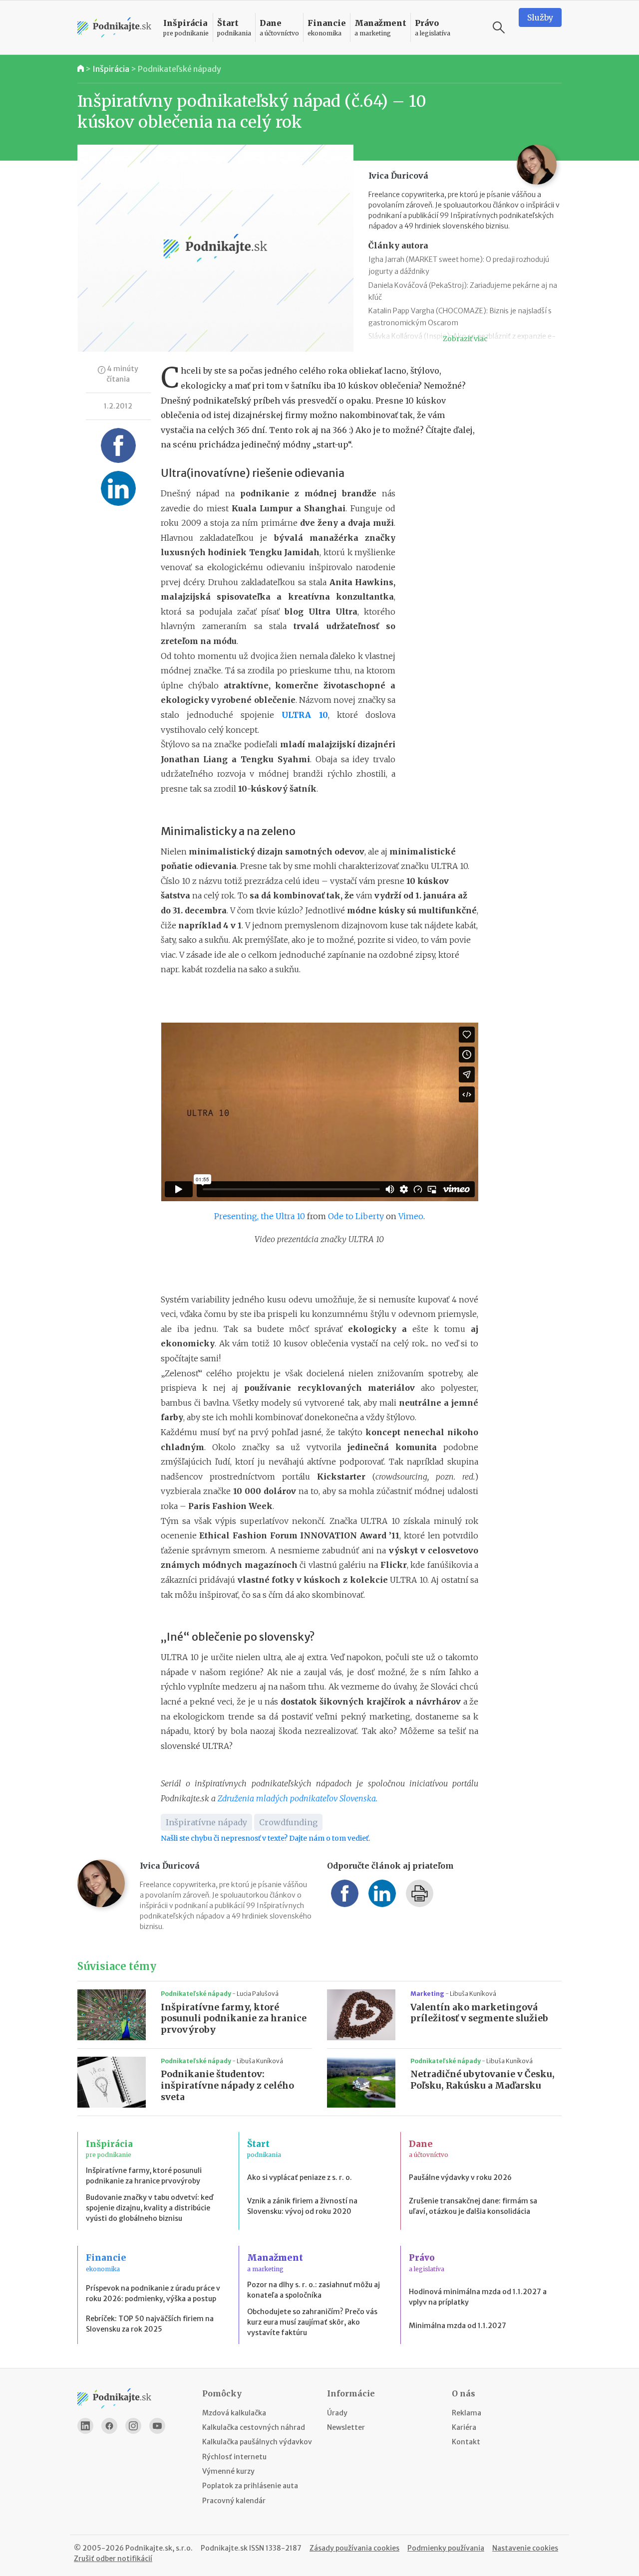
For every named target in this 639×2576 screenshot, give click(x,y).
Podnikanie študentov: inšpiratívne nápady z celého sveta (227, 2086)
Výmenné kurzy (228, 2471)
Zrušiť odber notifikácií (113, 2559)
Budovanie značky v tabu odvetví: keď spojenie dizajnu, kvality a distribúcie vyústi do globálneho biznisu (150, 2208)
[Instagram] (133, 2426)
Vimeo (411, 1216)
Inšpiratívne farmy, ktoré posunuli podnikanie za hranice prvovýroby (234, 2019)
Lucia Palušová (258, 1994)
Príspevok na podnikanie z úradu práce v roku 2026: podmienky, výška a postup (153, 2293)
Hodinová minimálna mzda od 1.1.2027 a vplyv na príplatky (478, 2297)
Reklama (467, 2413)
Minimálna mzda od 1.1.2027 (458, 2326)
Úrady (337, 2413)
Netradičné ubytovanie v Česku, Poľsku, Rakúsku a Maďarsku (482, 2080)
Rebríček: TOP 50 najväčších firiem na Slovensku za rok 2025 (150, 2324)
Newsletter (346, 2427)
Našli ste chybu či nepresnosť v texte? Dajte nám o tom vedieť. (265, 1838)
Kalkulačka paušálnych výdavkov (257, 2442)
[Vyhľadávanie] (499, 27)
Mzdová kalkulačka (234, 2413)
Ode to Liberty (356, 1216)
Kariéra (464, 2427)
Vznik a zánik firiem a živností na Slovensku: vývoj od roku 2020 (302, 2206)
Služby (540, 17)
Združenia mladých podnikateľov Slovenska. (298, 1798)
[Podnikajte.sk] (114, 28)
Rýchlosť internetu (234, 2457)
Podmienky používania (446, 2548)
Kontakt (466, 2442)
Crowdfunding (288, 1822)
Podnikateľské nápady (179, 69)
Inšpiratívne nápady (206, 1822)
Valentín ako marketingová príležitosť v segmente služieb (479, 2013)
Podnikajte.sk (224, 2548)
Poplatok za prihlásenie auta (250, 2486)
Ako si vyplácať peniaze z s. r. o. (300, 2177)
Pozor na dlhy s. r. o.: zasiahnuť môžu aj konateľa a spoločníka (314, 2290)
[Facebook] (109, 2426)
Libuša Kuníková (473, 1994)
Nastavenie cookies (525, 2548)
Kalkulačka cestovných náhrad (254, 2427)
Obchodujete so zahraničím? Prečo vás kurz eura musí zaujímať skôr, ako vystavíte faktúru (312, 2322)
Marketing (428, 1994)
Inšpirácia (111, 69)
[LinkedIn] (85, 2426)
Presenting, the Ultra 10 (260, 1216)
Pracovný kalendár (234, 2501)
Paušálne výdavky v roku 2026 (460, 2177)
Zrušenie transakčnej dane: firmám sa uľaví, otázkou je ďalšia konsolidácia (473, 2206)
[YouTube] (157, 2426)
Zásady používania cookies (354, 2548)
